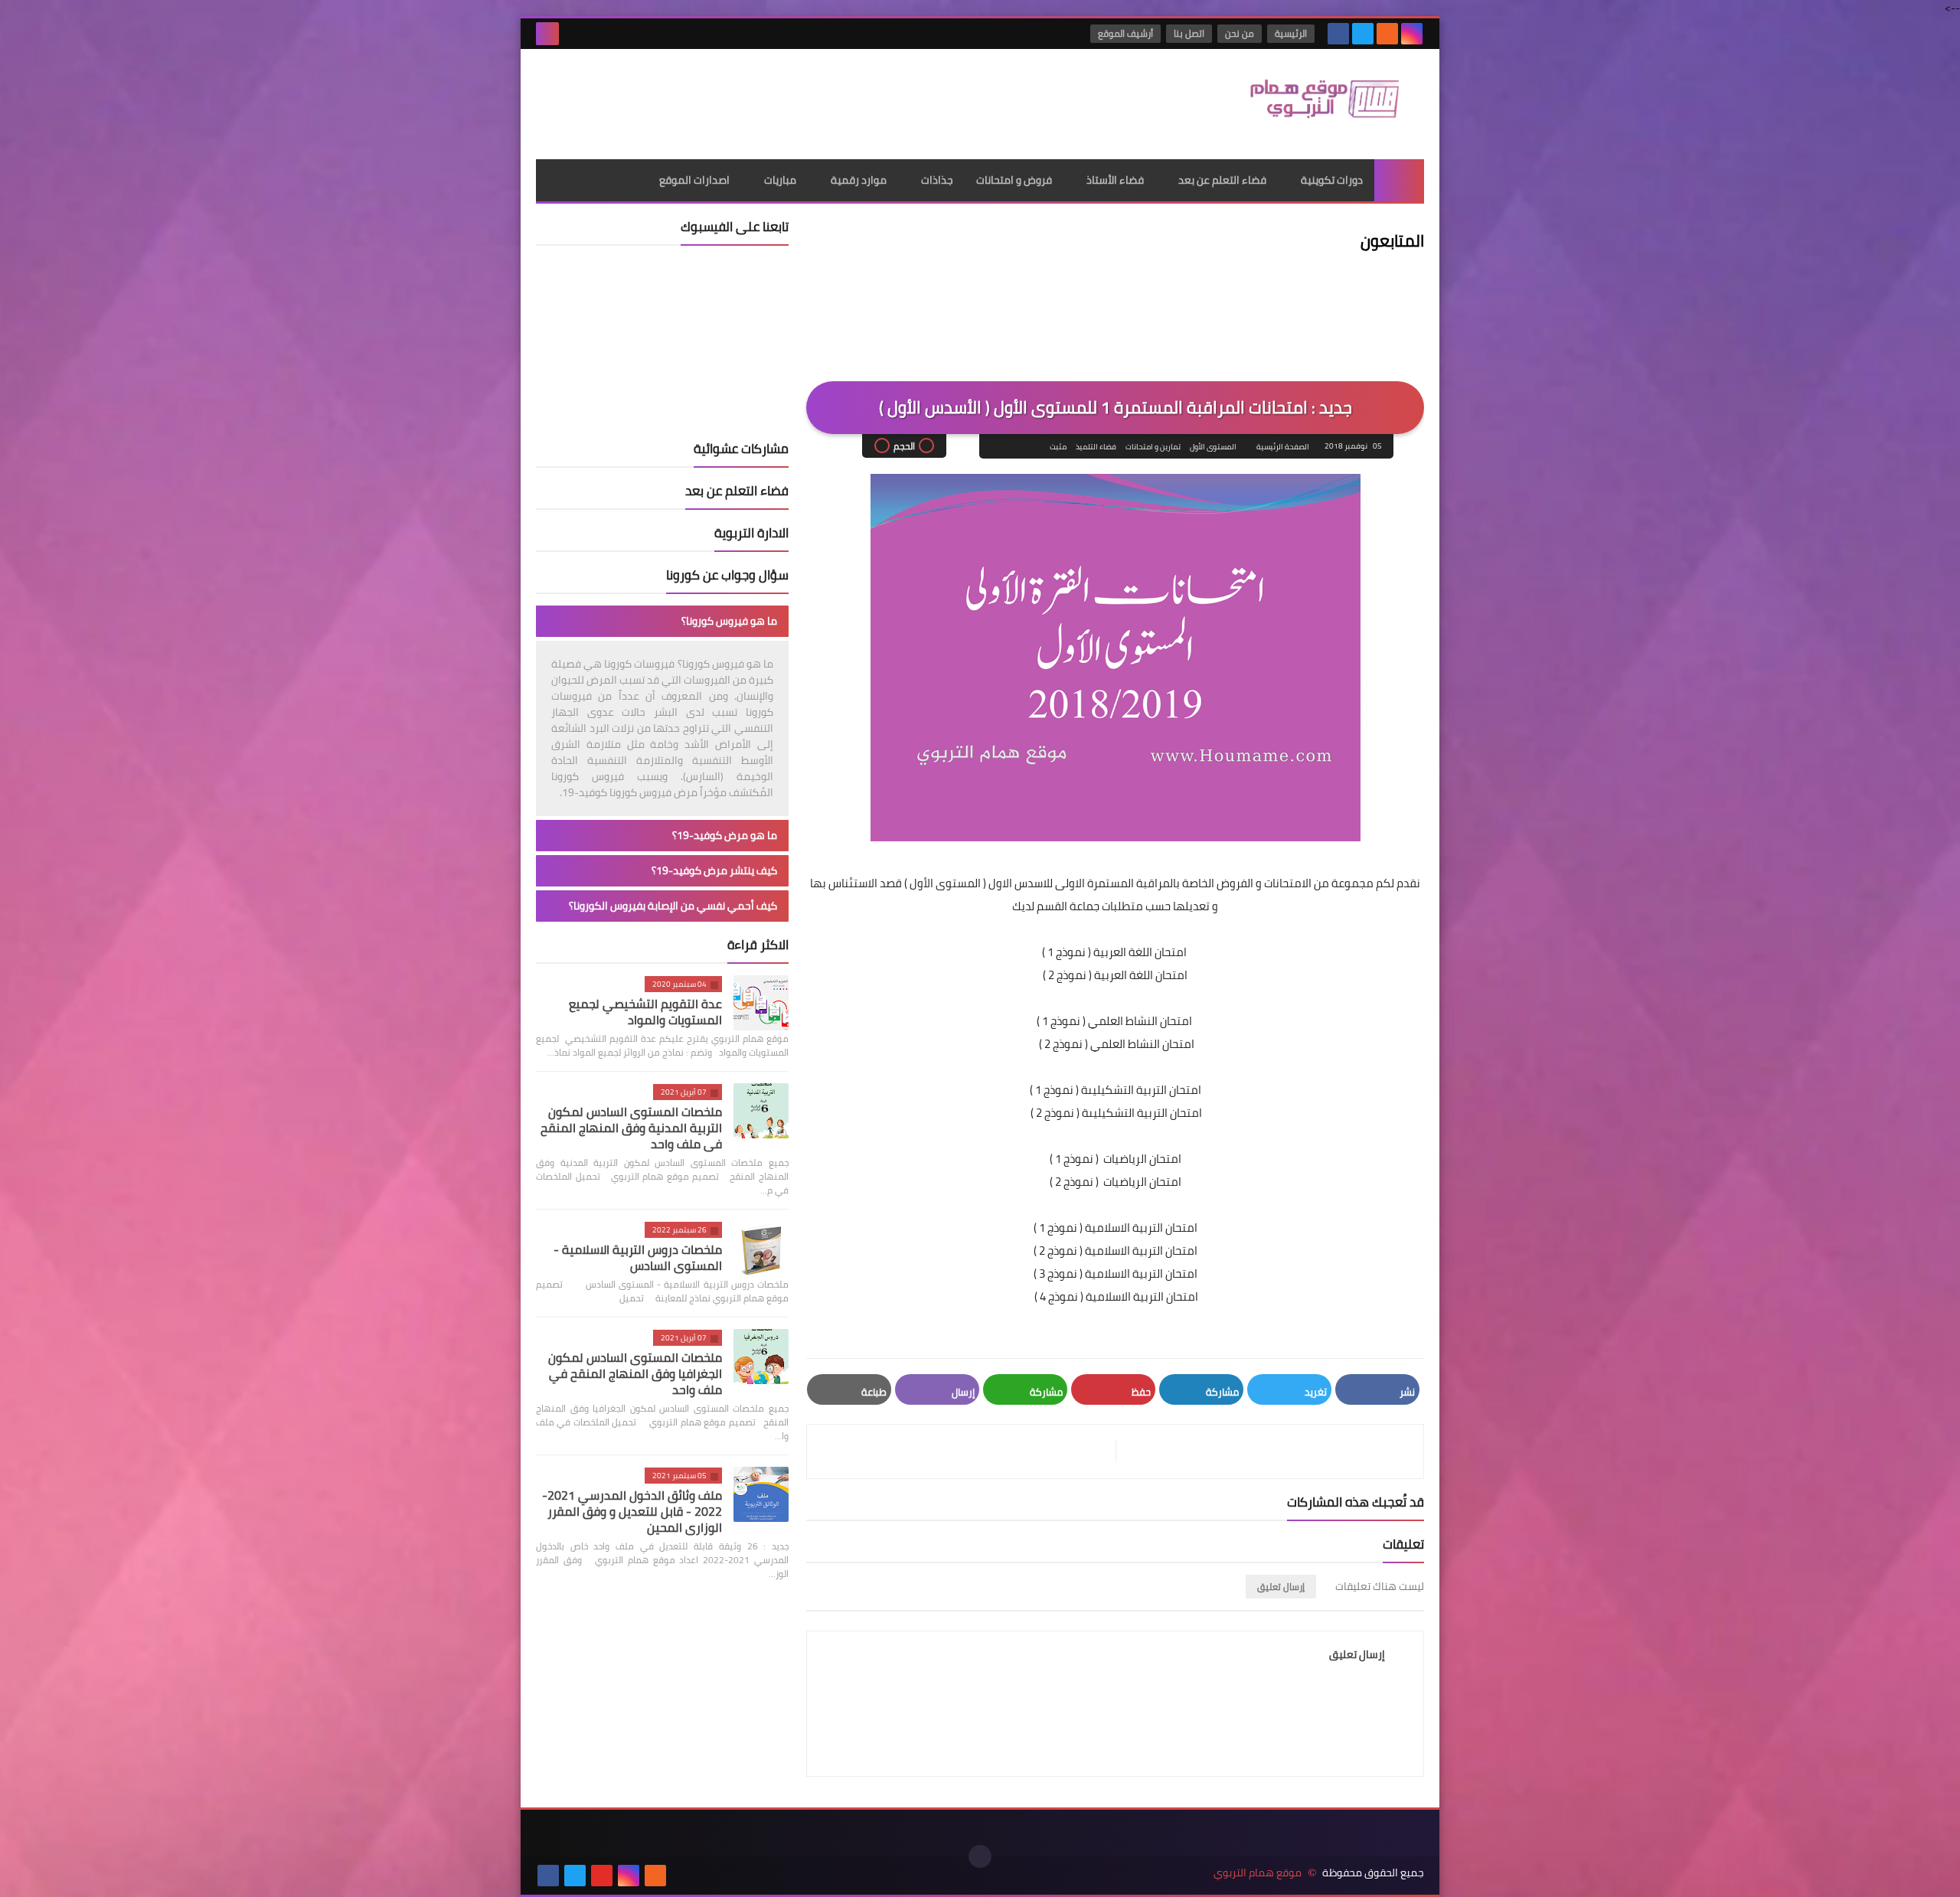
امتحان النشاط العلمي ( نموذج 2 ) (1117, 1044)
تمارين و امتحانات (1153, 447)
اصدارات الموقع (694, 180)
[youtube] (602, 1876)
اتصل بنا (1189, 33)
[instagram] (1412, 34)
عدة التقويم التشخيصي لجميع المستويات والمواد (645, 1012)
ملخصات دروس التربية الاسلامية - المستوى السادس (638, 1257)
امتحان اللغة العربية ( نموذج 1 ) (1116, 952)
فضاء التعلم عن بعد (1222, 180)
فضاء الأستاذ (1115, 180)
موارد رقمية (859, 180)
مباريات (780, 180)
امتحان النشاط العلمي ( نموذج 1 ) (1116, 1021)
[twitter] (1363, 34)
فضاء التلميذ (1096, 447)
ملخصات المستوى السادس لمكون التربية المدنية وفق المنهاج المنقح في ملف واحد (631, 1128)
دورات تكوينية (1332, 180)
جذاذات (937, 180)
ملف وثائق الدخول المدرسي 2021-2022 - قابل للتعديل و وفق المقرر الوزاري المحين (632, 1511)
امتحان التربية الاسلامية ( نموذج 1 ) (1116, 1228)
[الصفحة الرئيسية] (1399, 180)
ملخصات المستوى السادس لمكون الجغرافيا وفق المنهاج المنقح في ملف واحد (635, 1373)
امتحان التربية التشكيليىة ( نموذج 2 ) (1116, 1113)
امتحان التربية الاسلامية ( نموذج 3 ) (1116, 1273)
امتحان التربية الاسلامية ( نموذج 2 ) (1116, 1251)
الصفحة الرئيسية (1283, 447)
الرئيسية (1291, 33)
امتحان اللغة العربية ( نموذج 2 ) (1115, 975)
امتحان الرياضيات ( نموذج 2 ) (1116, 1182)
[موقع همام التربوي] (1313, 104)
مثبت (1058, 447)
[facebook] (1338, 34)
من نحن (1240, 33)
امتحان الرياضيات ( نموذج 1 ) (1116, 1159)
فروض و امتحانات (1014, 180)
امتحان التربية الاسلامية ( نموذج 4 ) (1115, 1296)
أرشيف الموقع (1125, 33)
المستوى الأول (1213, 447)
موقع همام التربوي (1258, 1873)
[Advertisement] (815, 99)
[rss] (1387, 34)
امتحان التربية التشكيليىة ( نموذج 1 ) (1116, 1090)
